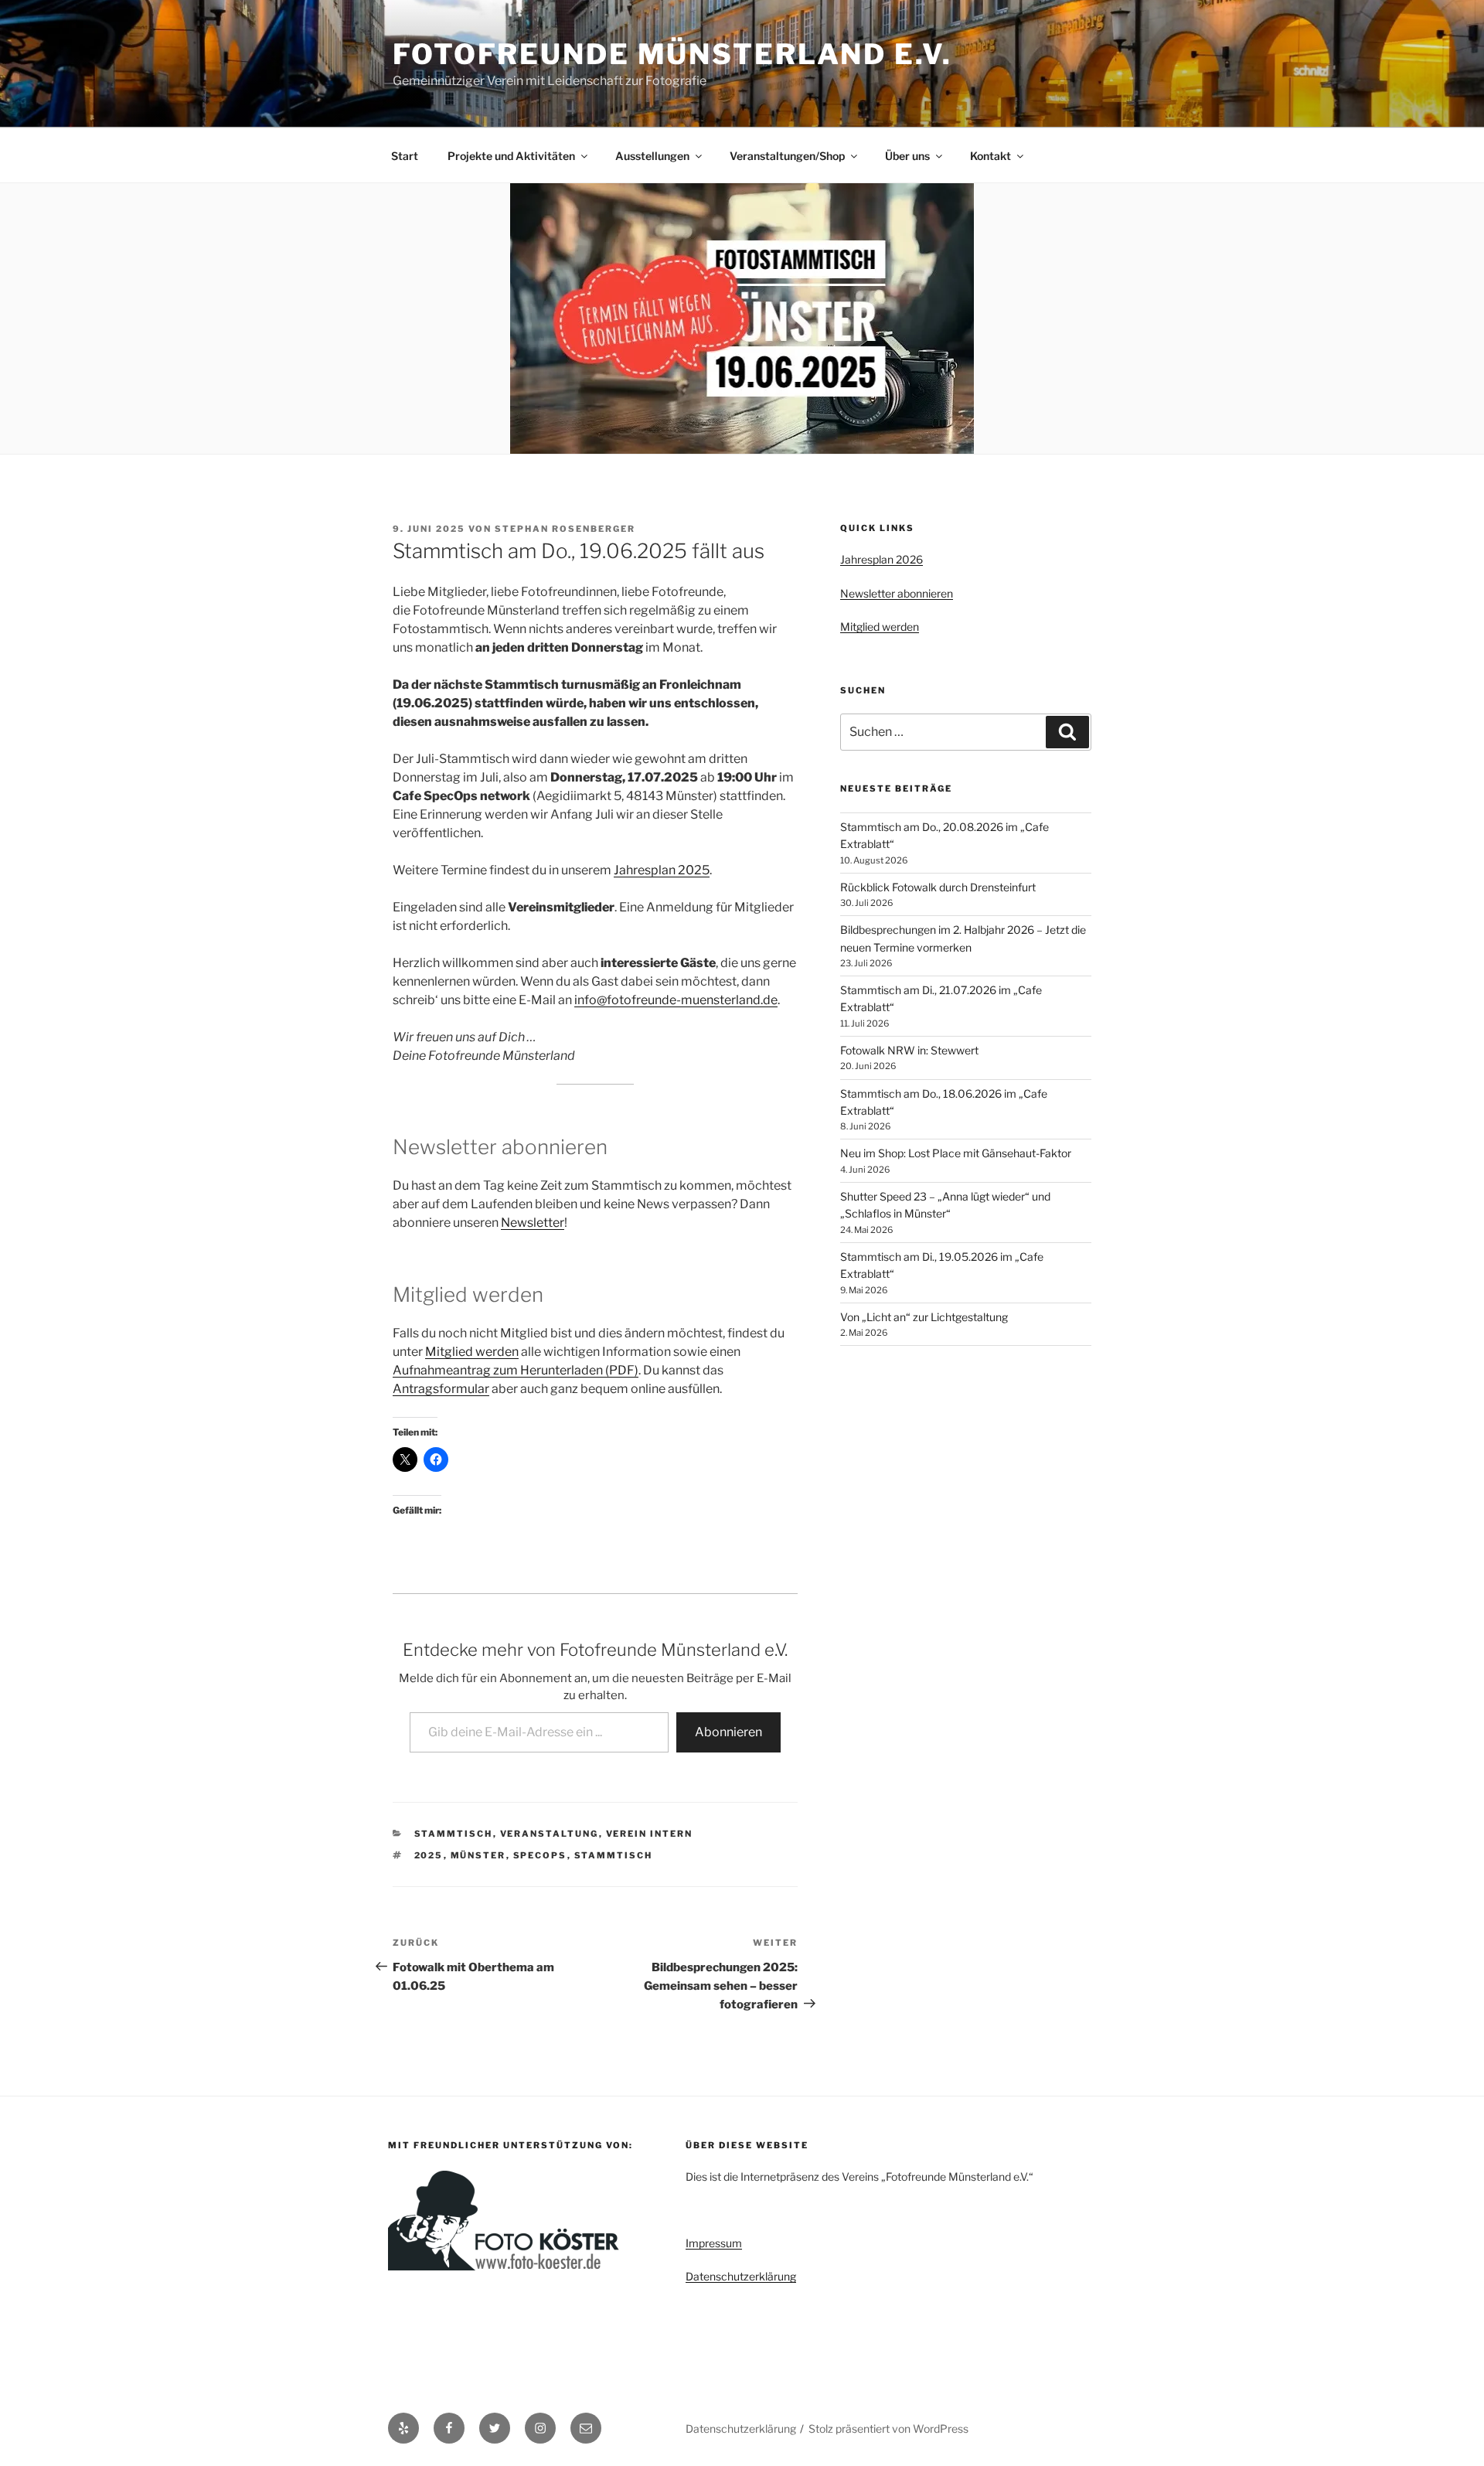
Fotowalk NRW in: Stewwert (909, 1050)
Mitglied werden (472, 1352)
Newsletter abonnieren (897, 593)
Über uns (907, 156)
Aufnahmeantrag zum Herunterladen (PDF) (516, 1370)
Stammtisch (454, 1834)
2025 (429, 1855)
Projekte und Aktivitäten (511, 156)
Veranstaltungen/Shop (787, 156)
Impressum (714, 2243)
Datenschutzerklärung (741, 2276)
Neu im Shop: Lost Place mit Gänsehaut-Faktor (956, 1153)
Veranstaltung (550, 1834)
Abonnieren (728, 1732)
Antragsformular (441, 1389)
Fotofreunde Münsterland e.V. (672, 54)
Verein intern (650, 1834)
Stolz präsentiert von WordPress (888, 2429)
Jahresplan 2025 (662, 870)
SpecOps (540, 1855)
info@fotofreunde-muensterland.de (676, 1000)
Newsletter (533, 1223)
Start (405, 156)
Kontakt (990, 156)
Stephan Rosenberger (565, 529)
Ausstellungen (652, 156)
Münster (478, 1855)
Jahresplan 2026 (882, 559)
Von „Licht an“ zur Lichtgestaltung (924, 1317)
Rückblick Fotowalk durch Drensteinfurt (938, 887)
